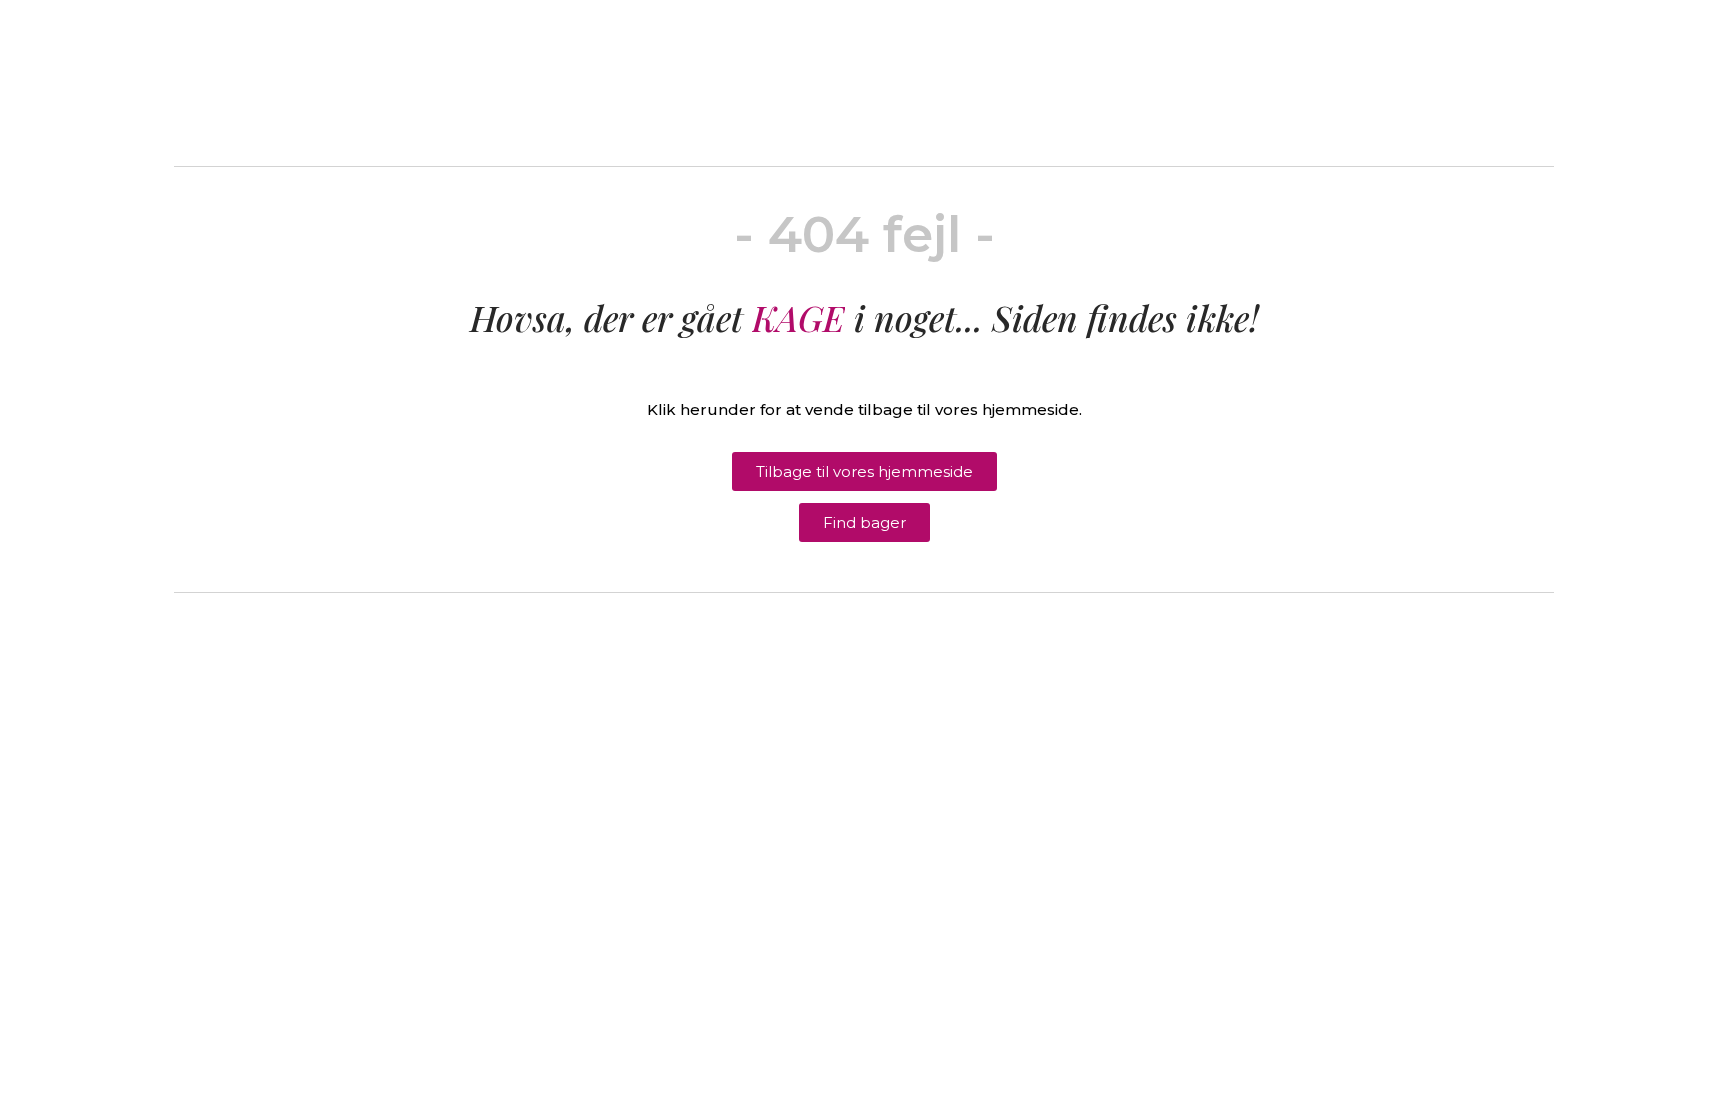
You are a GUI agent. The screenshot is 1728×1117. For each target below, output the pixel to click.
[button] (864, 471)
